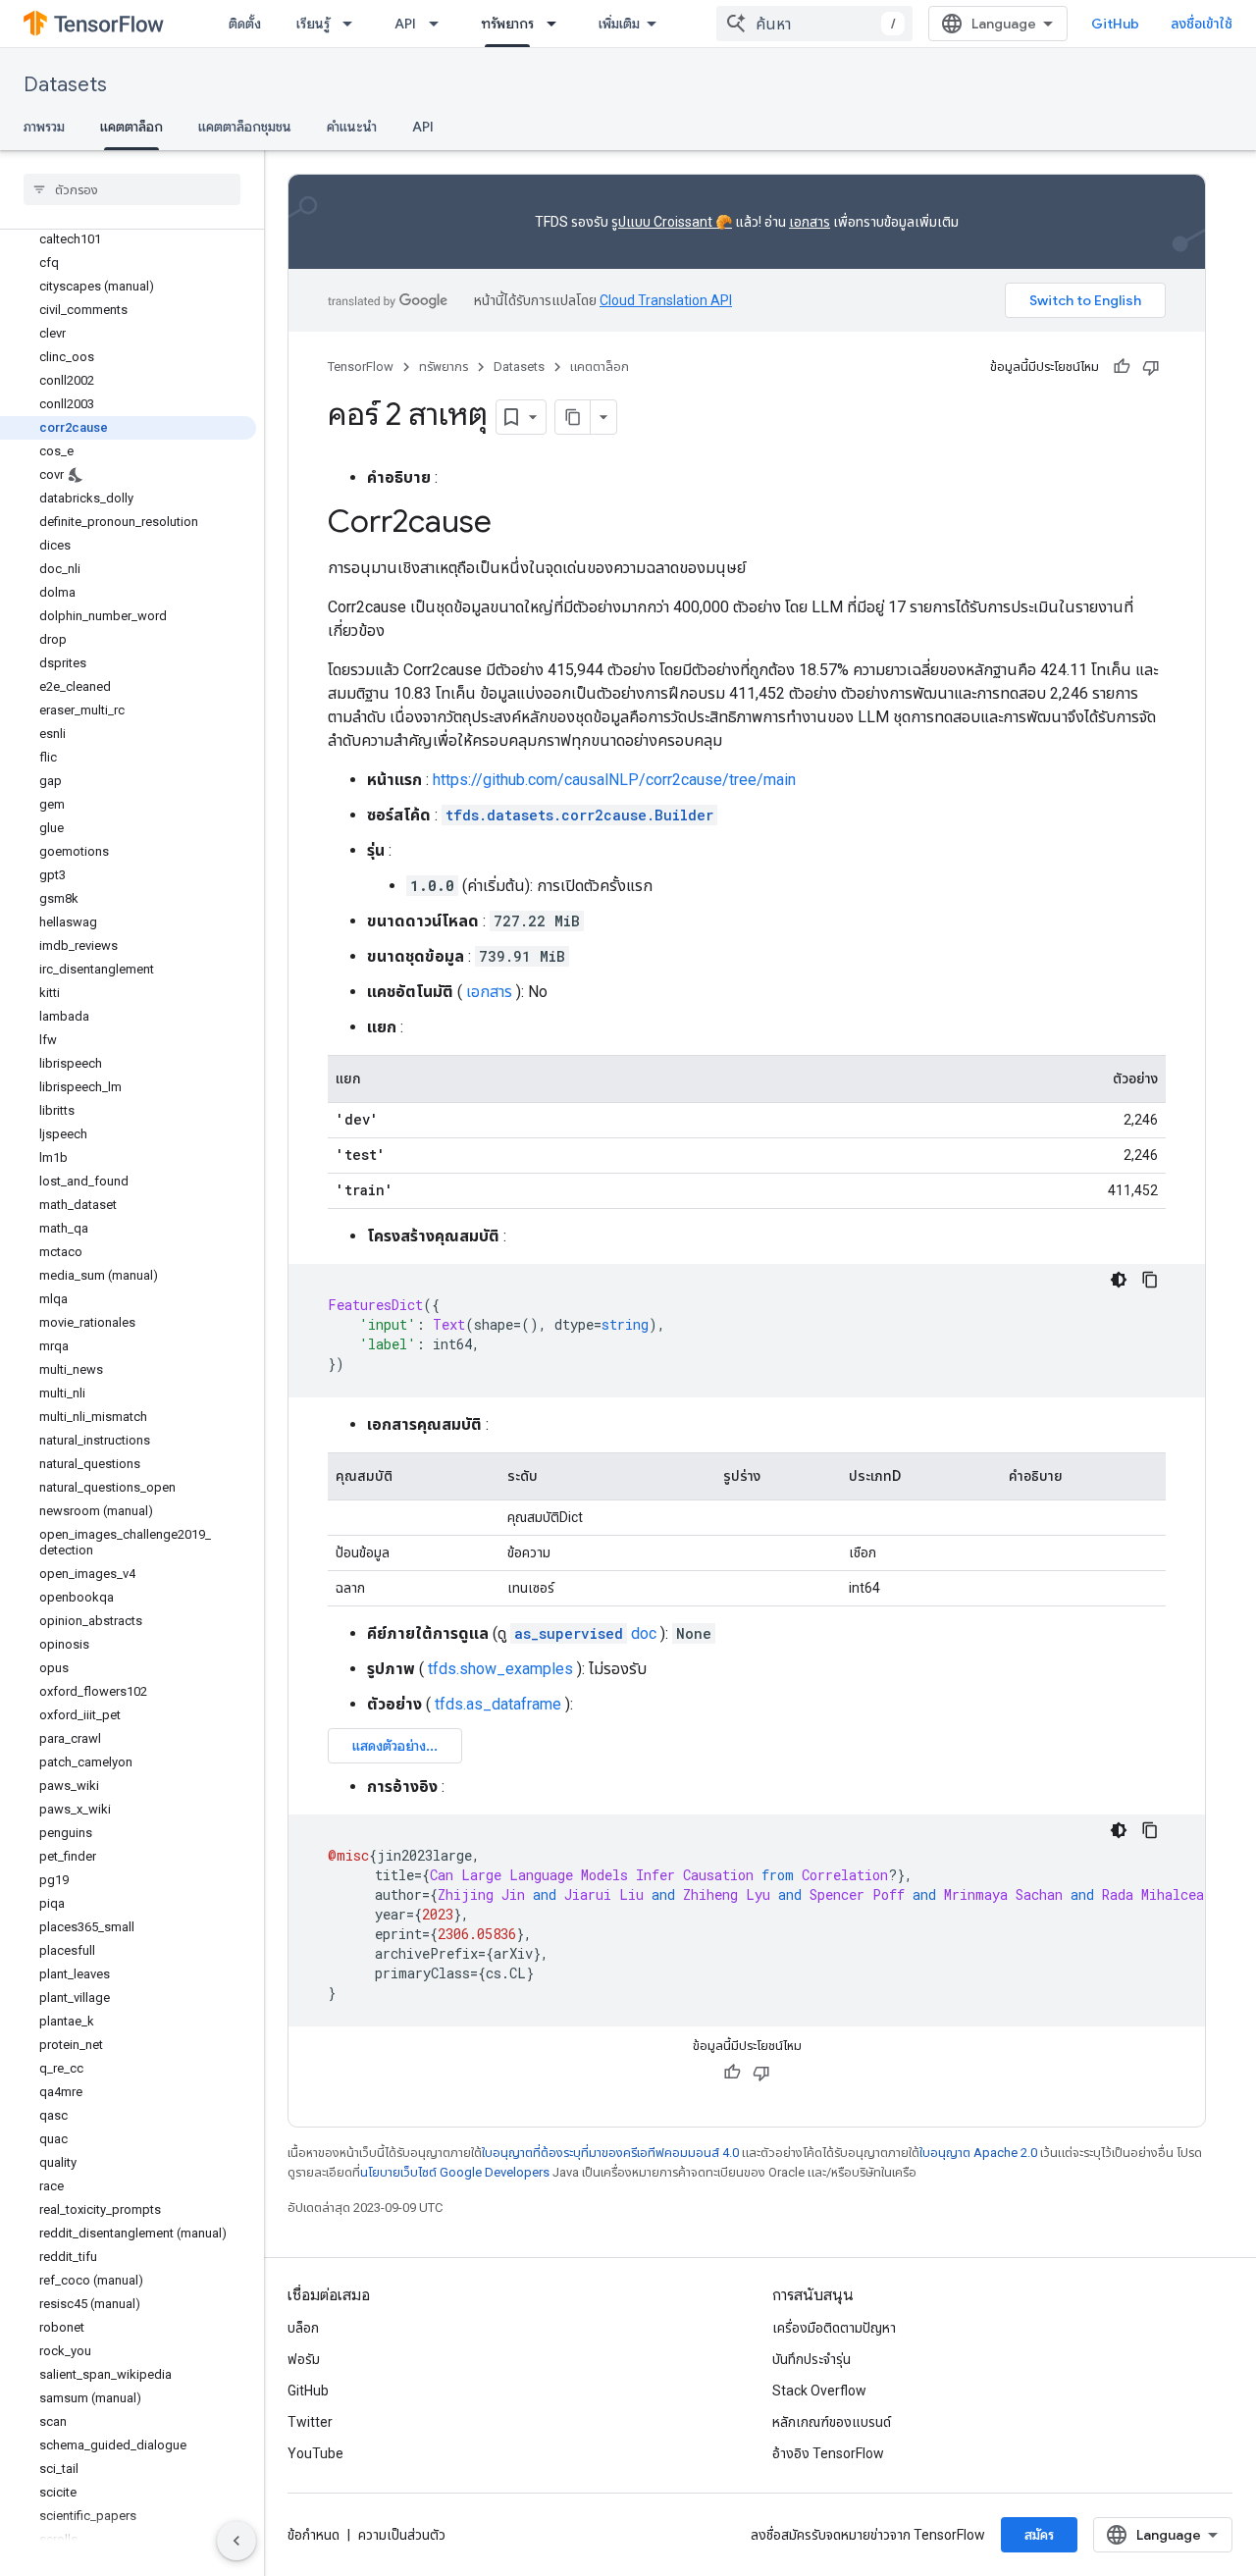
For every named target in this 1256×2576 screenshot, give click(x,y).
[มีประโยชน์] (1122, 367)
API (405, 24)
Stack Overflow (819, 2391)
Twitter (310, 2422)
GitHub (1115, 24)
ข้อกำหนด (314, 2535)
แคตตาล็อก (131, 127)
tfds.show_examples (500, 1669)
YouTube (315, 2453)
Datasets (65, 85)
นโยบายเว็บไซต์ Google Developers (455, 2172)
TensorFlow (361, 367)
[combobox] (814, 24)
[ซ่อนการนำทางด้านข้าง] (236, 2541)
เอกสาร (810, 222)
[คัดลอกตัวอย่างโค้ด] (1150, 1280)
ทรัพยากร (507, 24)
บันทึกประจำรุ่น (811, 2359)
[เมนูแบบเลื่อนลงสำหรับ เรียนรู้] (353, 24)
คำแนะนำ (352, 127)
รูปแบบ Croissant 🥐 (672, 222)
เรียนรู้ (313, 24)
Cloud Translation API (666, 300)
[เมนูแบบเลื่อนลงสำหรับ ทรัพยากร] (557, 24)
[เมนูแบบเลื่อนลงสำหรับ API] (440, 24)
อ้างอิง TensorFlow (828, 2453)
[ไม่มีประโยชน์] (1151, 367)
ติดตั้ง (245, 24)
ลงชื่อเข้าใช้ (1202, 24)
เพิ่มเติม (619, 24)
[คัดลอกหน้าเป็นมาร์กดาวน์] (573, 417)
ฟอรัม (304, 2359)
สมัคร (1039, 2535)
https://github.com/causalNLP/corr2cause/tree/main (614, 780)
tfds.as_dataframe (498, 1704)
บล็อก (303, 2328)
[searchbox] (132, 189)
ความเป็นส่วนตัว (402, 2535)
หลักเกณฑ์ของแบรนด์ (832, 2422)
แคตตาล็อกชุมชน (245, 127)
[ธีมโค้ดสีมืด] (1119, 1280)
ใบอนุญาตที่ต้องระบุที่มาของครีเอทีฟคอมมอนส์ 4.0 (610, 2153)
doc (585, 1633)
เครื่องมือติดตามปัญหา (834, 2328)
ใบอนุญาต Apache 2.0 (978, 2153)
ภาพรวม (44, 127)
